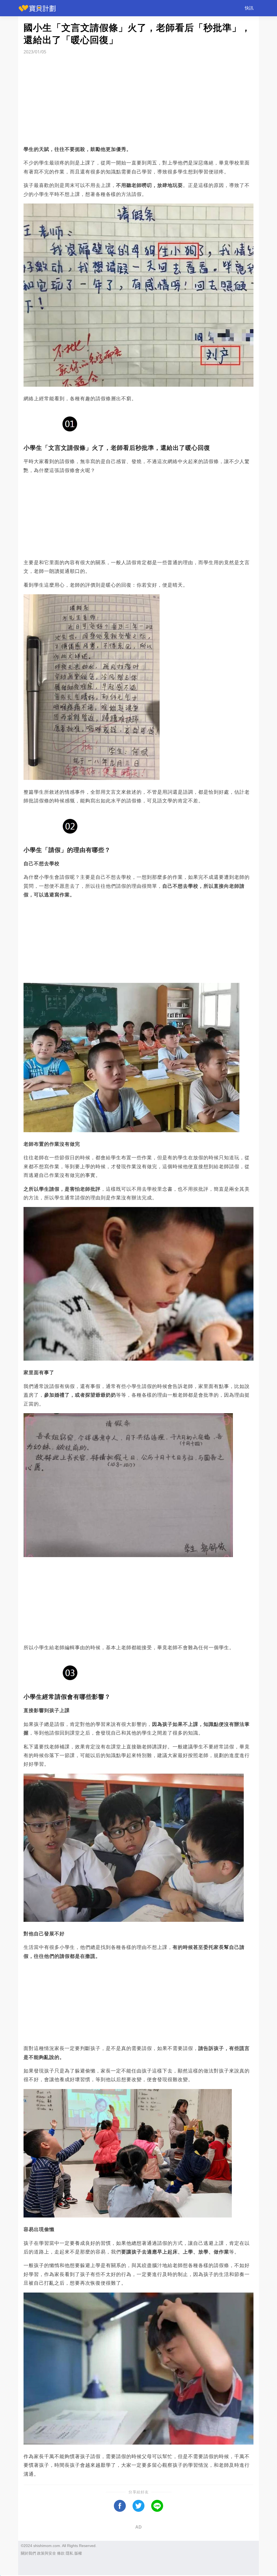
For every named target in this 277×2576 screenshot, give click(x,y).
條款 (61, 2553)
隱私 (70, 2553)
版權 (78, 2553)
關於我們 (28, 2553)
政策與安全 (47, 2553)
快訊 (249, 8)
